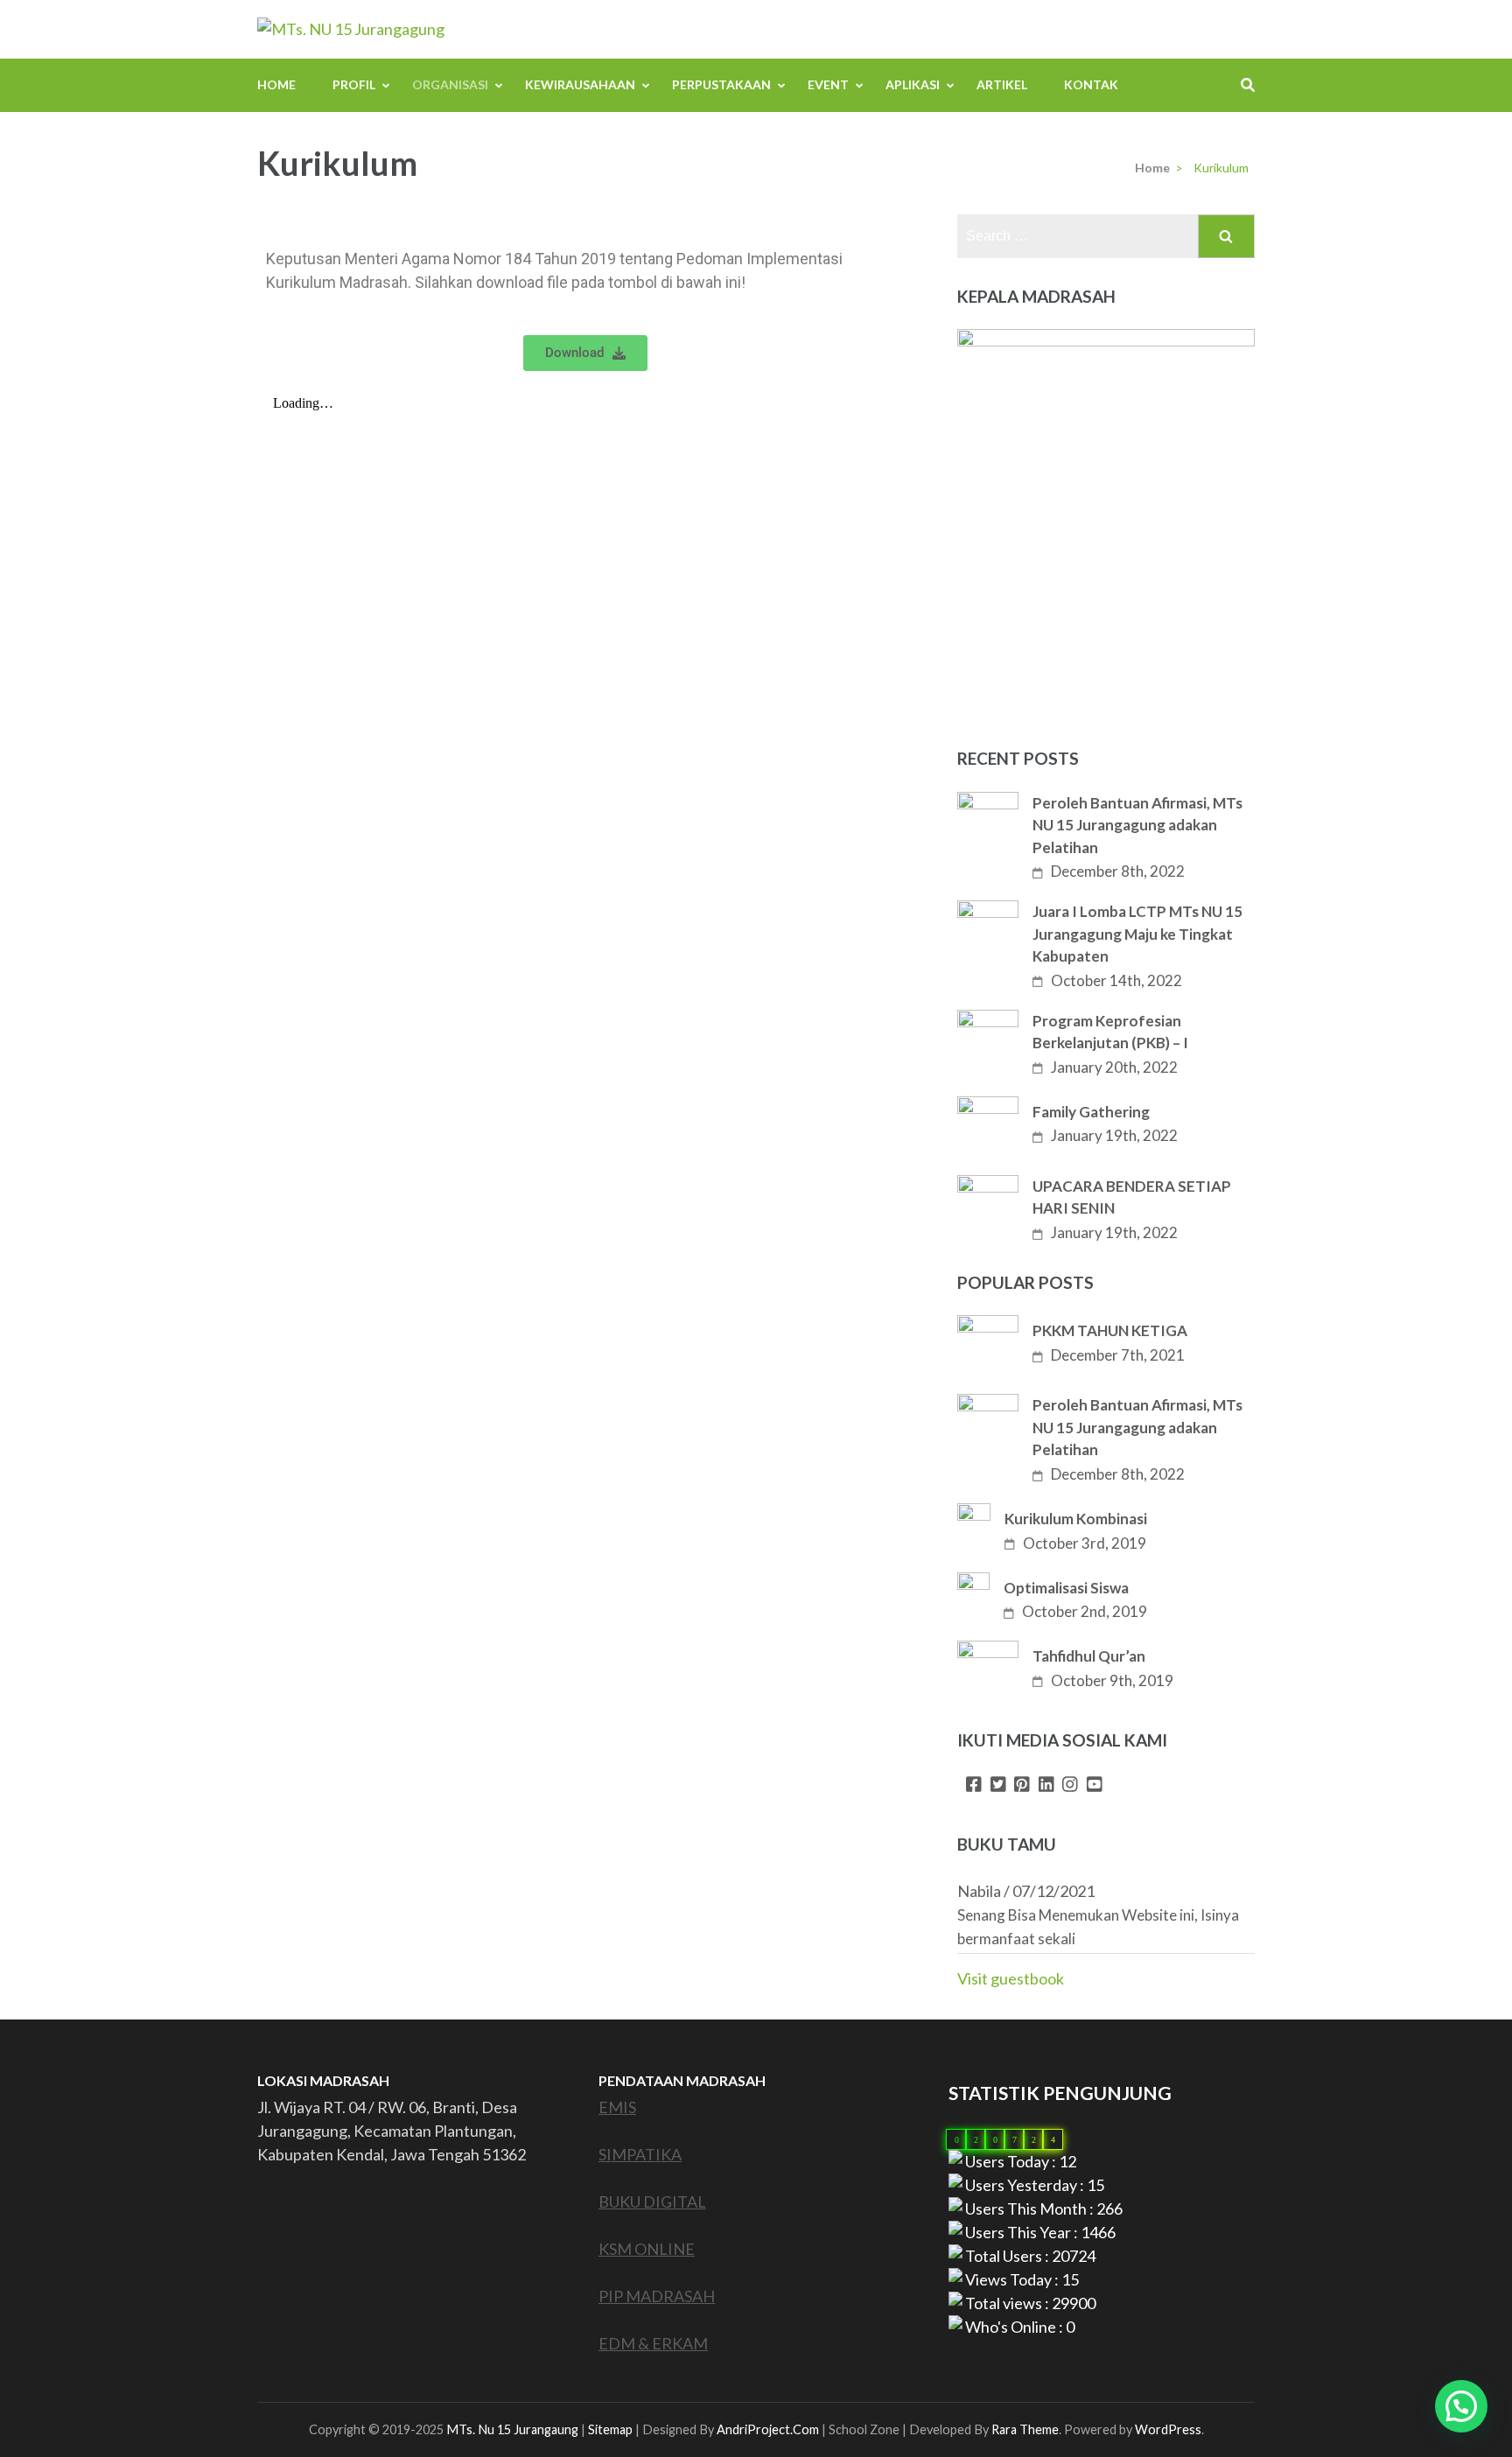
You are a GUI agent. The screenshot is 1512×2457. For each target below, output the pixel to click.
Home (276, 84)
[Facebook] (974, 1785)
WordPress (1168, 2429)
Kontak (1091, 84)
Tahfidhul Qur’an (1089, 1656)
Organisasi (450, 84)
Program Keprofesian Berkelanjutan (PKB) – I (1110, 1032)
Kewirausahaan (580, 84)
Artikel (1002, 84)
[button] (1461, 2406)
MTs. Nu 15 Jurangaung (512, 2429)
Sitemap (610, 2429)
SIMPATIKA (640, 2154)
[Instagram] (1070, 1785)
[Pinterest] (1022, 1785)
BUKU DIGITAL (652, 2201)
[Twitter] (998, 1785)
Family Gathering (1091, 1112)
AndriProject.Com (768, 2429)
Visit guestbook (1011, 1978)
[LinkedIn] (1046, 1785)
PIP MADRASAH (657, 2296)
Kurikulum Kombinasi (1076, 1519)
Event (828, 84)
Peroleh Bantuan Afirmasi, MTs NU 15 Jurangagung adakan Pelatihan (1137, 825)
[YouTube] (1095, 1785)
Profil (354, 84)
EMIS (617, 2107)
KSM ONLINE (647, 2249)
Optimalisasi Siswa (1066, 1588)
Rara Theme (1025, 2429)
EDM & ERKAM (653, 2343)
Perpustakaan (721, 84)
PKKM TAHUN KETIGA (1110, 1330)
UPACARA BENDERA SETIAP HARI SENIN (1132, 1197)
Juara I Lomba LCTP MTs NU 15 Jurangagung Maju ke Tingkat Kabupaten (1137, 934)
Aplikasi (913, 84)
